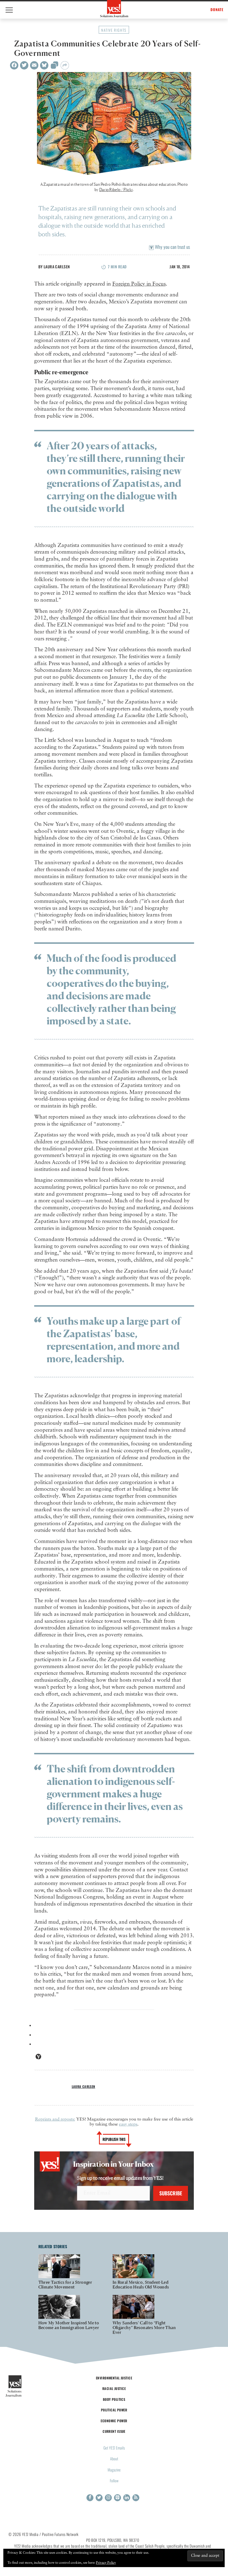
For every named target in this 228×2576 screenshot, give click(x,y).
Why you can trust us (172, 247)
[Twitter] (24, 65)
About (114, 2459)
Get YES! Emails (114, 2448)
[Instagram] (108, 2498)
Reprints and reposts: (55, 2119)
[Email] (34, 65)
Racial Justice (114, 2388)
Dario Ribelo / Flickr (116, 190)
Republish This (114, 2139)
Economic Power (114, 2421)
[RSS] (136, 2498)
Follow (114, 2480)
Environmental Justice (114, 2378)
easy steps (128, 2124)
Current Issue (114, 2431)
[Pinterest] (117, 2498)
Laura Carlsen (57, 267)
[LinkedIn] (127, 2498)
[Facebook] (14, 65)
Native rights (114, 30)
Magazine (114, 2470)
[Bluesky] (44, 65)
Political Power (114, 2410)
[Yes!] (114, 9)
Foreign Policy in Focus (139, 284)
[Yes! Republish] (54, 67)
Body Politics (114, 2399)
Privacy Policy (106, 2563)
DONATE (217, 10)
